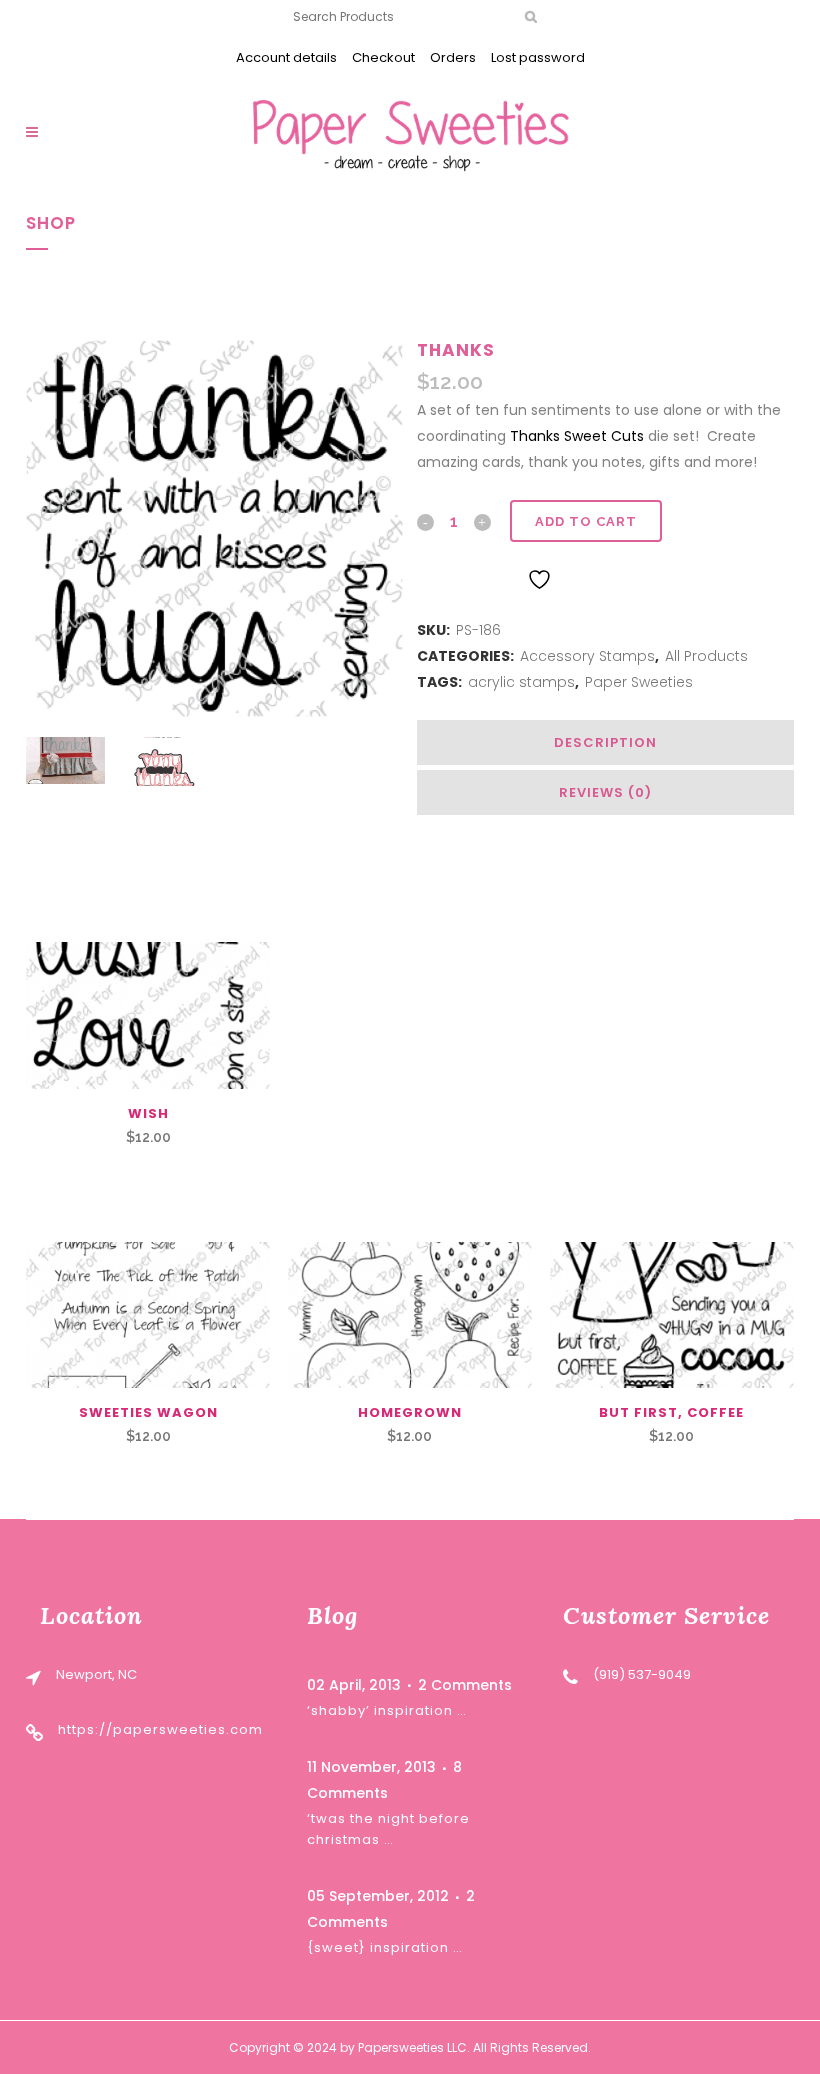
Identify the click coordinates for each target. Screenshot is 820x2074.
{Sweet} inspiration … (385, 1947)
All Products (706, 656)
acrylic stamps (521, 682)
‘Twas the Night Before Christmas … (388, 1828)
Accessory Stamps (587, 656)
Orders (453, 57)
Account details (286, 57)
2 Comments (465, 1685)
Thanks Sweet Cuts (577, 436)
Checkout (383, 57)
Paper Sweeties (639, 682)
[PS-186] (214, 528)
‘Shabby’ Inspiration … (387, 1710)
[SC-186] (164, 762)
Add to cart (586, 521)
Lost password (538, 57)
